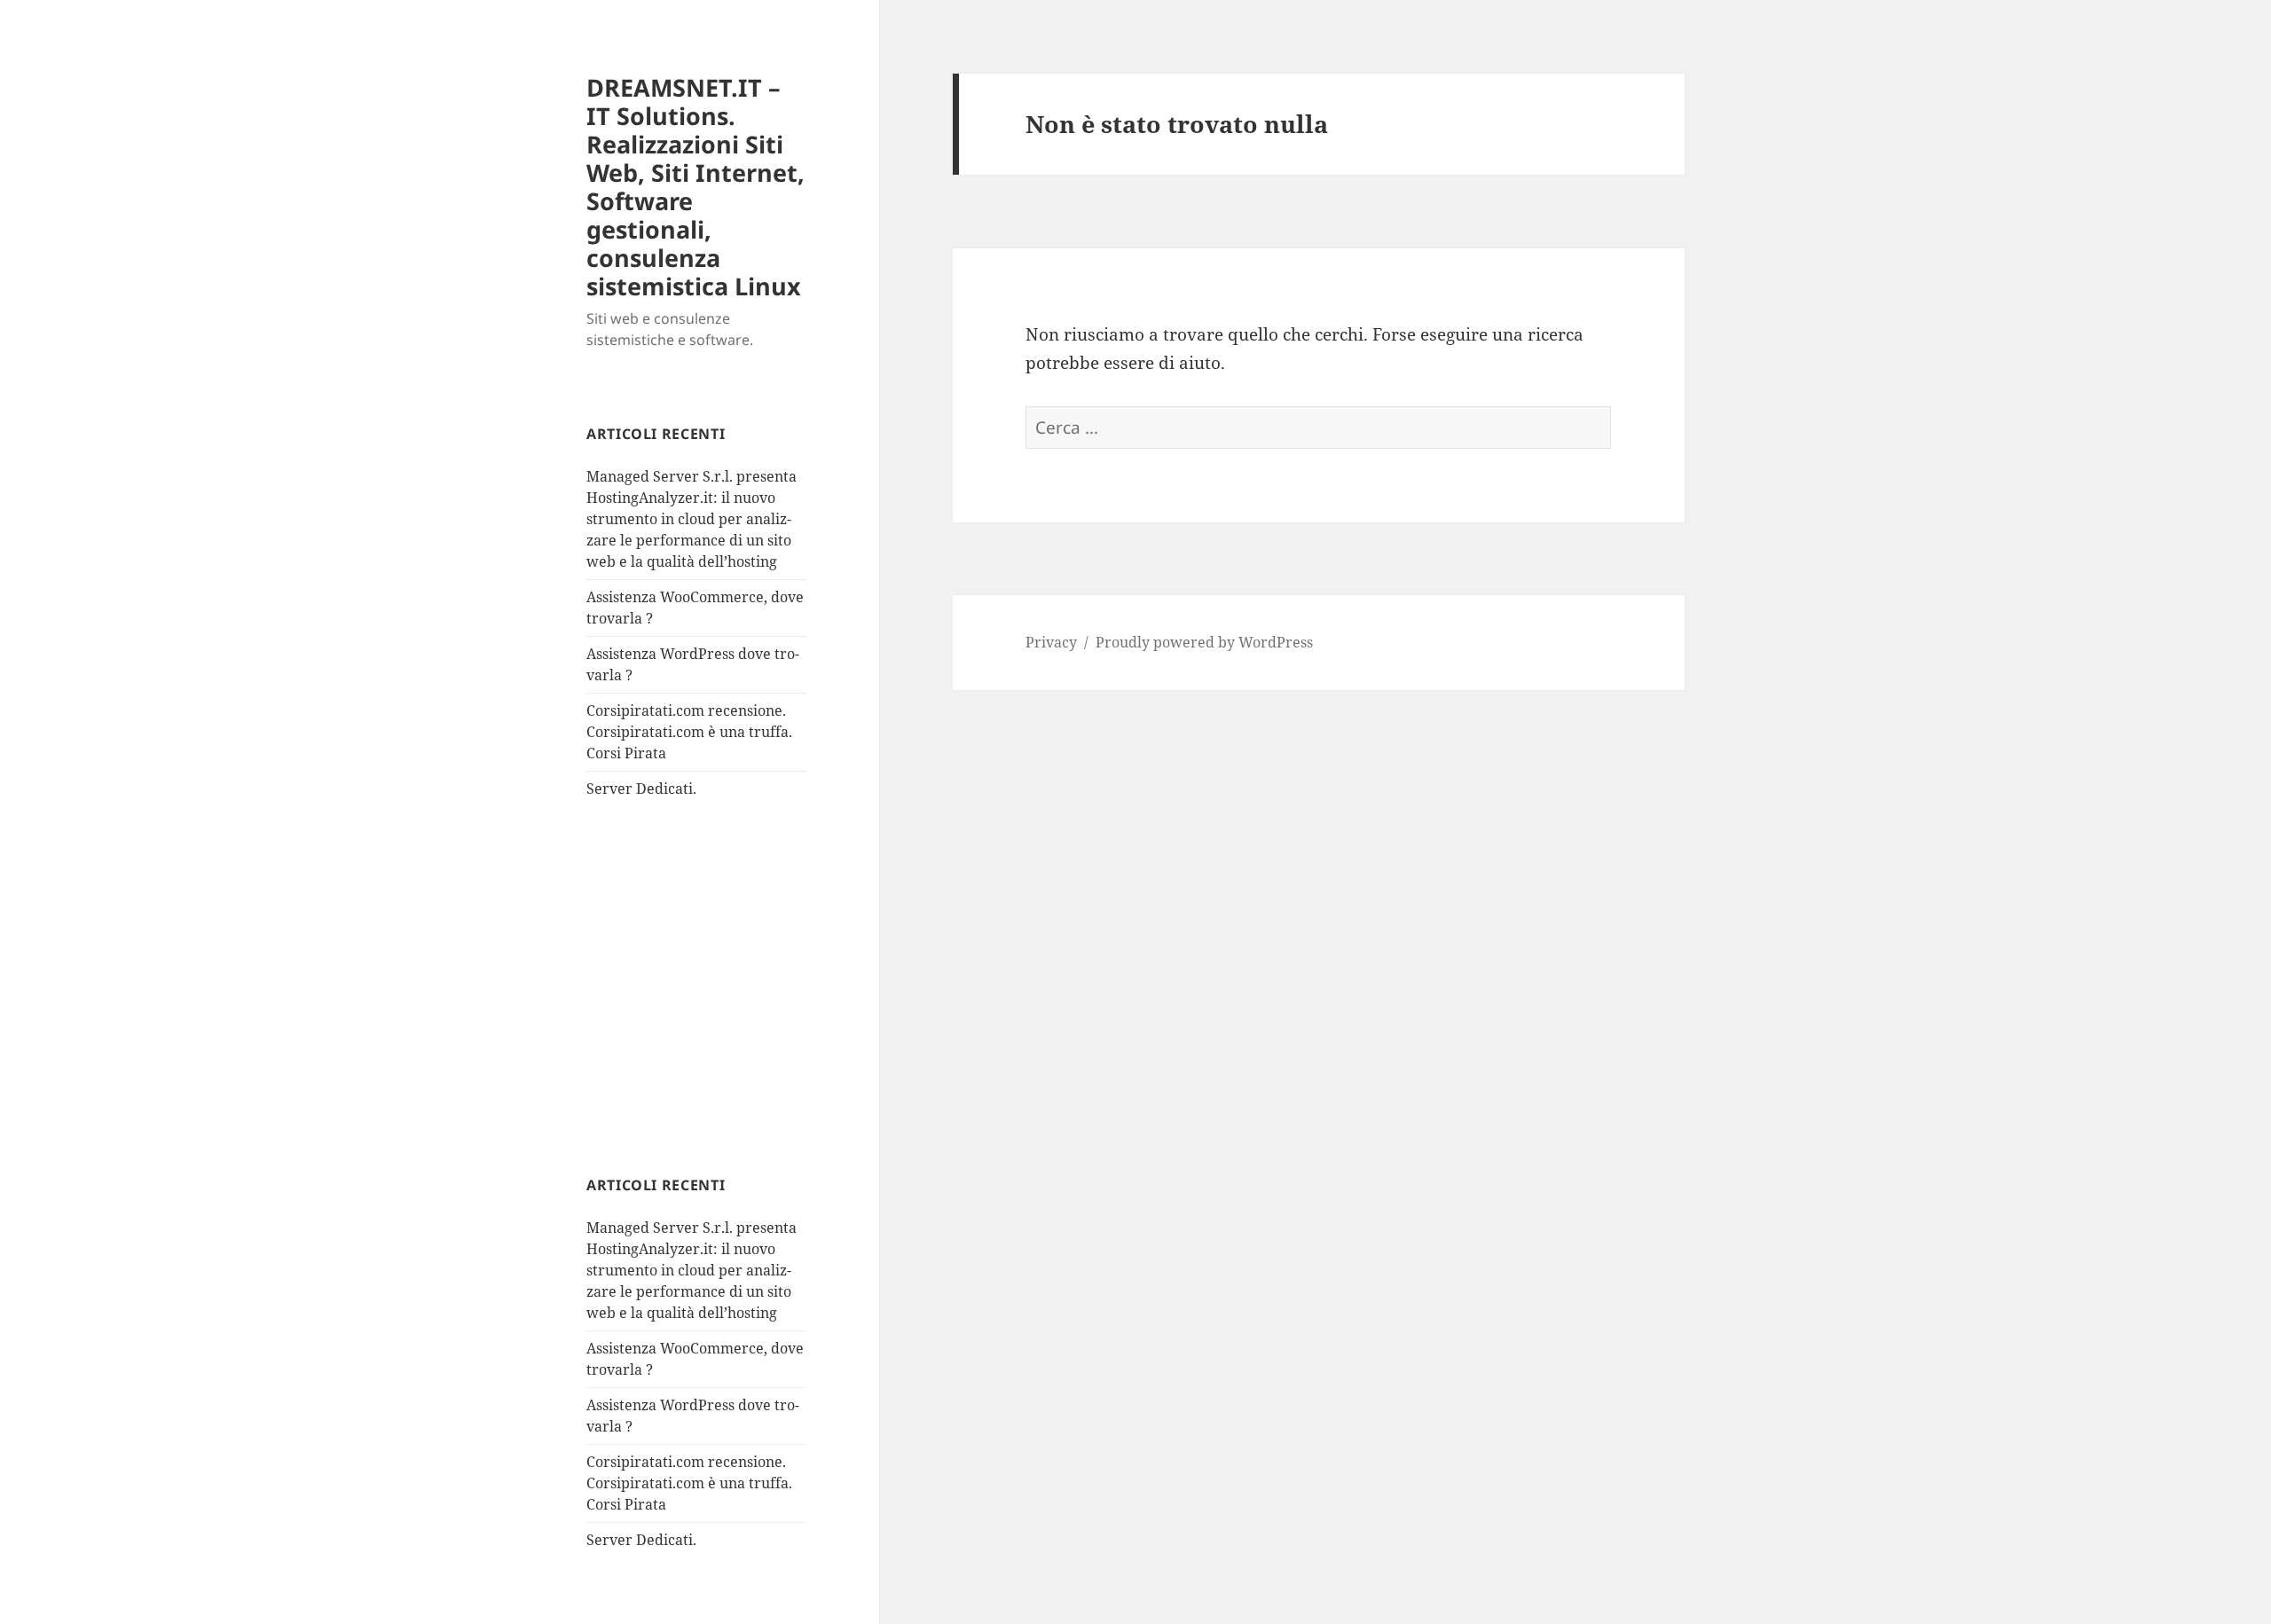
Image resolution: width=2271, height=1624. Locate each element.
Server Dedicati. (641, 788)
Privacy (1051, 642)
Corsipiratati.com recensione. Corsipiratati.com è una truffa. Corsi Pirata (689, 732)
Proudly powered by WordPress (1204, 642)
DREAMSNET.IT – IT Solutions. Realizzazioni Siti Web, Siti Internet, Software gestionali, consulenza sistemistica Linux (695, 187)
